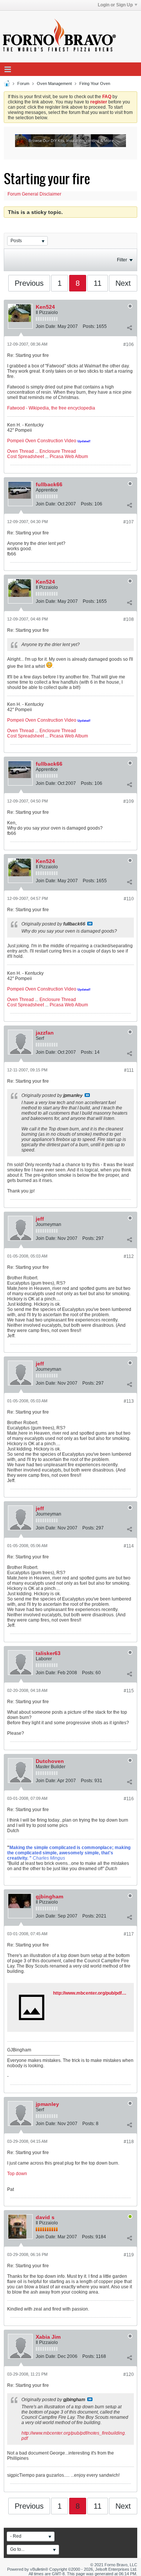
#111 (129, 1070)
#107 (129, 522)
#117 (129, 1934)
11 (98, 283)
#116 (129, 1799)
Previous (29, 283)
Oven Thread (20, 451)
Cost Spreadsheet (26, 457)
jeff (40, 1219)
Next (123, 283)
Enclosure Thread (58, 451)
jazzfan (45, 1033)
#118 (129, 2142)
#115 (129, 1691)
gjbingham (49, 1896)
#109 (129, 801)
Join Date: (46, 326)
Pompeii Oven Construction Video (42, 441)
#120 (129, 2374)
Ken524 (45, 307)
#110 (129, 899)
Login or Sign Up (115, 5)
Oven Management (54, 83)
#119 (129, 2255)
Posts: (89, 326)
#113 (129, 1401)
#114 (129, 1546)
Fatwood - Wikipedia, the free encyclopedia (51, 408)
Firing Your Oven (95, 83)
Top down (17, 2174)
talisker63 (48, 1653)
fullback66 (49, 484)
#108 (129, 619)
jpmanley (47, 2104)
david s (45, 2217)
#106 (129, 344)
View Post (90, 924)
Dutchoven (50, 1761)
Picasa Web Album (69, 457)
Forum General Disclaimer (34, 194)
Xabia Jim (48, 2337)
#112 (129, 1256)
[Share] (129, 328)
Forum (23, 83)
